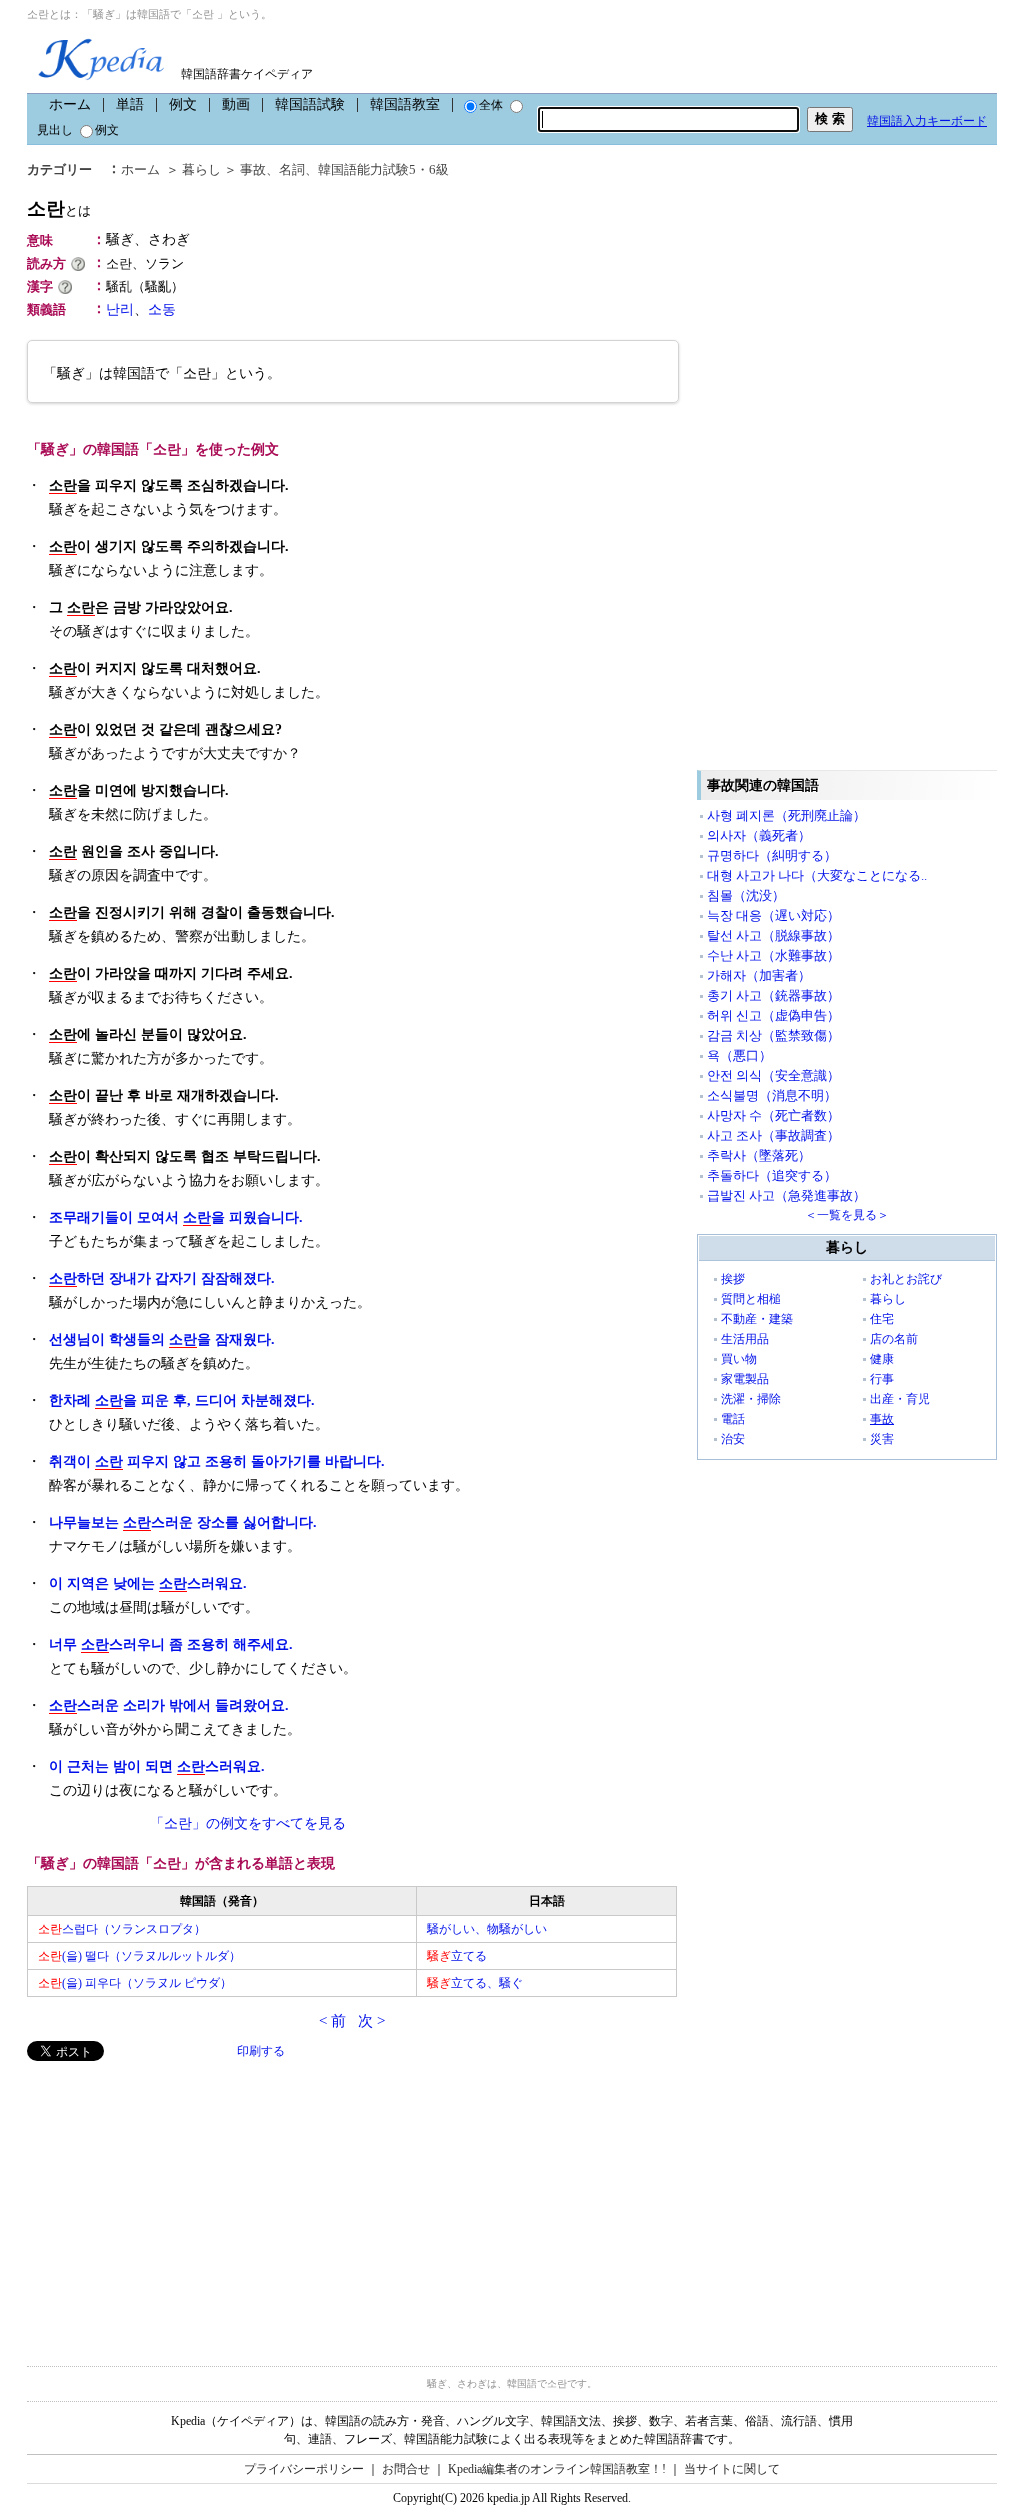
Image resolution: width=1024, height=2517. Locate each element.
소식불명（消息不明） (772, 1095)
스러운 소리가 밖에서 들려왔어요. (169, 1705)
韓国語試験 (310, 104)
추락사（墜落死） (759, 1155)
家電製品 (745, 1379)
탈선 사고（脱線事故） (773, 935)
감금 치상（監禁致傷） (773, 1035)
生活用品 (745, 1339)
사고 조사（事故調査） (773, 1135)
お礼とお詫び (906, 1279)
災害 (882, 1439)
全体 (491, 105)
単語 (130, 104)
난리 (120, 309)
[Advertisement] (177, 2201)
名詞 (292, 169)
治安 (733, 1439)
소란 (59, 208)
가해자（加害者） (759, 975)
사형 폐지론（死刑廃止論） (786, 815)
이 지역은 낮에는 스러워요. (148, 1583)
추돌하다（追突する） (772, 1175)
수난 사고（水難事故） (773, 955)
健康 (882, 1359)
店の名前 (894, 1339)
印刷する (261, 2051)
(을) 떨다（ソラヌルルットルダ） (139, 1956)
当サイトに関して (732, 2469)
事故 (253, 169)
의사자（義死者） (759, 835)
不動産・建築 (757, 1319)
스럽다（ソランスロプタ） (122, 1929)
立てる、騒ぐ (475, 1983)
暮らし (201, 169)
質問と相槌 (751, 1299)
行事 (882, 1379)
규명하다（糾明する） (772, 855)
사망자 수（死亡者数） (773, 1115)
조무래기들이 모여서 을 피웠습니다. (176, 1217)
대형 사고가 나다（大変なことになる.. (817, 875)
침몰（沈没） (746, 895)
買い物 (739, 1359)
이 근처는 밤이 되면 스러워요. (157, 1766)
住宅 (882, 1319)
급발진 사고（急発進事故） (786, 1195)
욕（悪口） (739, 1055)
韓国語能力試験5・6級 (383, 169)
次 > (371, 2021)
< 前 (332, 2021)
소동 (162, 309)
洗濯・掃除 (751, 1399)
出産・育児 (900, 1399)
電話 (733, 1419)
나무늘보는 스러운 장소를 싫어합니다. (183, 1522)
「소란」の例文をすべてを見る (248, 1823)
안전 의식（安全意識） (773, 1075)
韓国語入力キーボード (927, 121)
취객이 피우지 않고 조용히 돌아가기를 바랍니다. (217, 1461)
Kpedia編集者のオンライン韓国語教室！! (557, 2469)
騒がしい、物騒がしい (487, 1929)
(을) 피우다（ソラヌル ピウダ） (135, 1983)
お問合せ (406, 2469)
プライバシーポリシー (304, 2469)
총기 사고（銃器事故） (773, 995)
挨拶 (733, 1279)
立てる (457, 1956)
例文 (183, 104)
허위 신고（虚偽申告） (773, 1015)
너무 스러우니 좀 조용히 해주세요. (171, 1644)
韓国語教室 (405, 104)
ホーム (70, 104)
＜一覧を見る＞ (847, 1215)
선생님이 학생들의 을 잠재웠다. (162, 1339)
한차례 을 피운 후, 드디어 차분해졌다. (182, 1400)
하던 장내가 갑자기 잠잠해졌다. (162, 1278)
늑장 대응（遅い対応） (773, 915)
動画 (236, 104)
